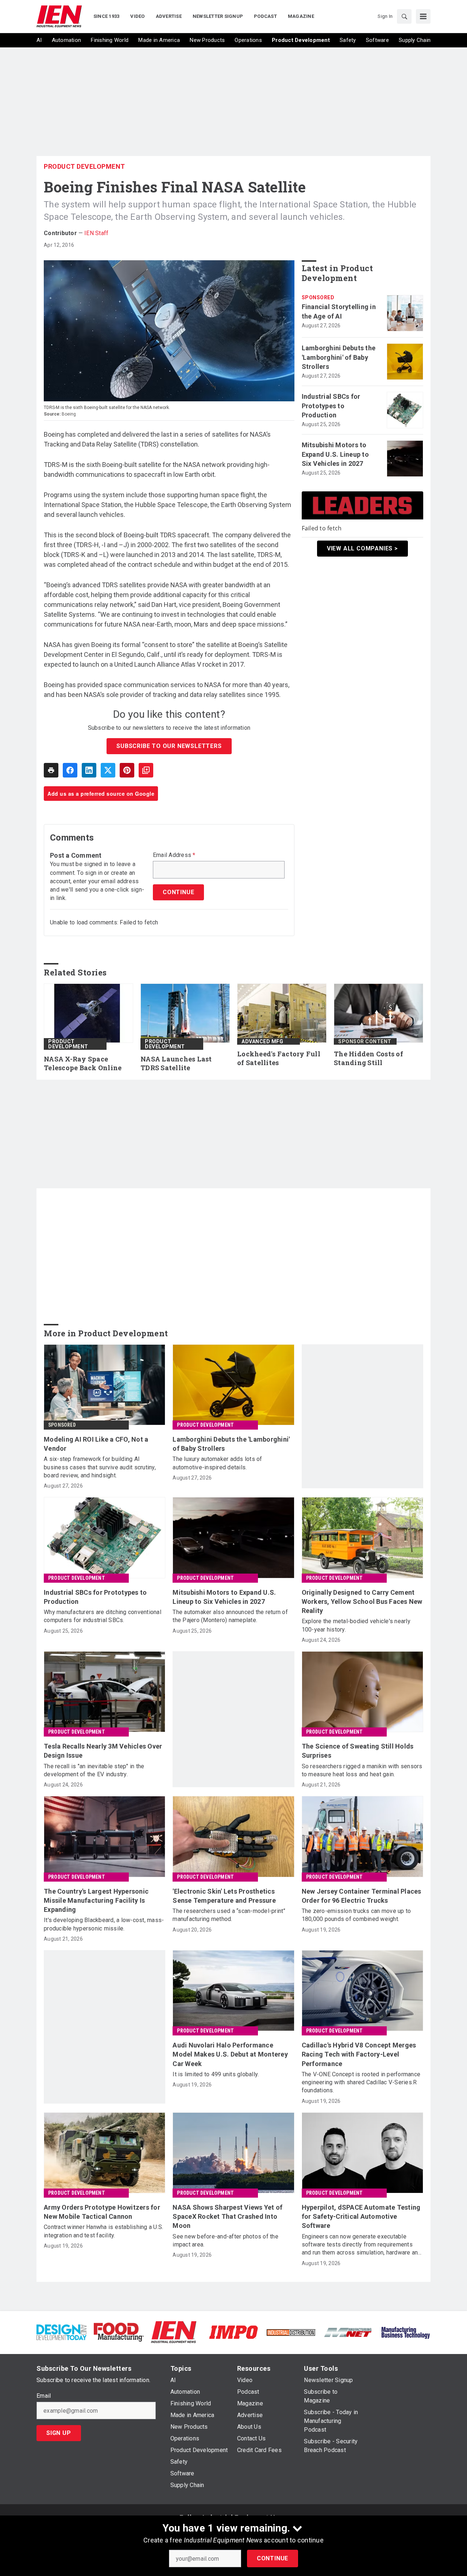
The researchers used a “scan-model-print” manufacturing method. (229, 1915)
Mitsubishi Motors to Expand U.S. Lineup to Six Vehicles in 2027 (335, 454)
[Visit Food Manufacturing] (119, 2332)
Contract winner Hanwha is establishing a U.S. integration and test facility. (103, 2231)
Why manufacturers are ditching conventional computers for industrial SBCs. (103, 1616)
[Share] (70, 770)
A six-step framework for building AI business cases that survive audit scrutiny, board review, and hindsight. (100, 1467)
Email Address (174, 855)
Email (44, 2396)
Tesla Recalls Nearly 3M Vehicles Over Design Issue (103, 1751)
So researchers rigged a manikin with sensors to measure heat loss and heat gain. (362, 1770)
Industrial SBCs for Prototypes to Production (331, 406)
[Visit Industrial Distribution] (291, 2332)
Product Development (84, 166)
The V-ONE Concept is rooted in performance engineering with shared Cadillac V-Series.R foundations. (361, 2082)
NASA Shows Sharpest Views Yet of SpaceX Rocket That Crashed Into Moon (227, 2216)
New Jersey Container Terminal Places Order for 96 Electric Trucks (362, 1896)
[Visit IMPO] (233, 2332)
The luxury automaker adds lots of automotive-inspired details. (217, 1463)
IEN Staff (96, 233)
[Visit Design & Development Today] (61, 2332)
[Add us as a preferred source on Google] (146, 770)
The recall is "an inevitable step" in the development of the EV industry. (94, 1770)
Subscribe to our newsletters (169, 746)
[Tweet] (108, 770)
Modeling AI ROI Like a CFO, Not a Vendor (96, 1444)
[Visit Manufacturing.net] (348, 2332)
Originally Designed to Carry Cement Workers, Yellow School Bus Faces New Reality (362, 1601)
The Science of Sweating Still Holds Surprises (358, 1751)
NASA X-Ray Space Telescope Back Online (83, 1063)
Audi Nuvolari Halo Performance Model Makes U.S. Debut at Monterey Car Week (230, 2054)
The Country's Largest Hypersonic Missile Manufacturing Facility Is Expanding (96, 1900)
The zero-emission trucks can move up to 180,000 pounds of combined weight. (356, 1915)
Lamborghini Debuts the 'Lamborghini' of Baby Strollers (339, 357)
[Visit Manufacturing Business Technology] (406, 2332)
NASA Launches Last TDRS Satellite (176, 1063)
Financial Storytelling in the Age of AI (339, 311)
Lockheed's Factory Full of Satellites (279, 1058)
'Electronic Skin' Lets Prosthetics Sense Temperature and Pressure (224, 1896)
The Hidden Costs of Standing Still (368, 1058)
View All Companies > (362, 548)
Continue (273, 2558)
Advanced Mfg (262, 1041)
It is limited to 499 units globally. (216, 2074)
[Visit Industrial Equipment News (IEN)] (174, 2332)
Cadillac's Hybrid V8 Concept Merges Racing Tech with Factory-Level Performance (359, 2054)
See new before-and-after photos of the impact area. (225, 2240)
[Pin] (127, 770)
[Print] (51, 770)
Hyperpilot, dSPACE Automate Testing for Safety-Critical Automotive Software (361, 2216)
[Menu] (423, 16)
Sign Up (59, 2433)
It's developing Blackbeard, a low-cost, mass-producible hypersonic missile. (104, 1924)
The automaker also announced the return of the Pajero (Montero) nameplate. (230, 1616)
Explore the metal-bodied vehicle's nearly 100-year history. (356, 1625)
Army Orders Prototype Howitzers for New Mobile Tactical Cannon (102, 2212)
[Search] (404, 16)
